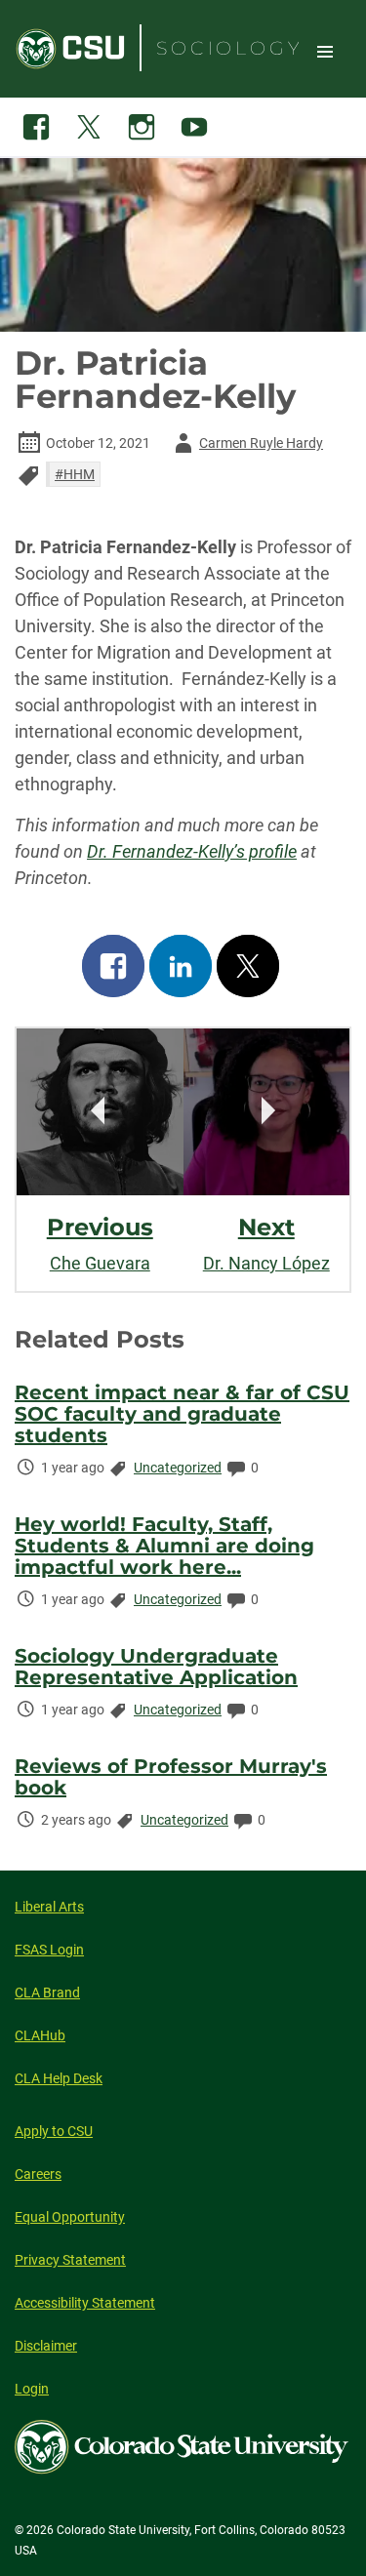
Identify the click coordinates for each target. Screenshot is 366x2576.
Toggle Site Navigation (325, 51)
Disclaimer (46, 2346)
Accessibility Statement (85, 2303)
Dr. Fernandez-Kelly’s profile (192, 851)
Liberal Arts (49, 1907)
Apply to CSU (54, 2131)
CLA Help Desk (59, 2078)
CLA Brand (47, 1992)
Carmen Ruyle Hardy (245, 446)
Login (32, 2389)
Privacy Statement (70, 2260)
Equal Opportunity (70, 2217)
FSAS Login (49, 1950)
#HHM (75, 474)
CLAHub (40, 2035)
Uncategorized (178, 1468)
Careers (38, 2174)
